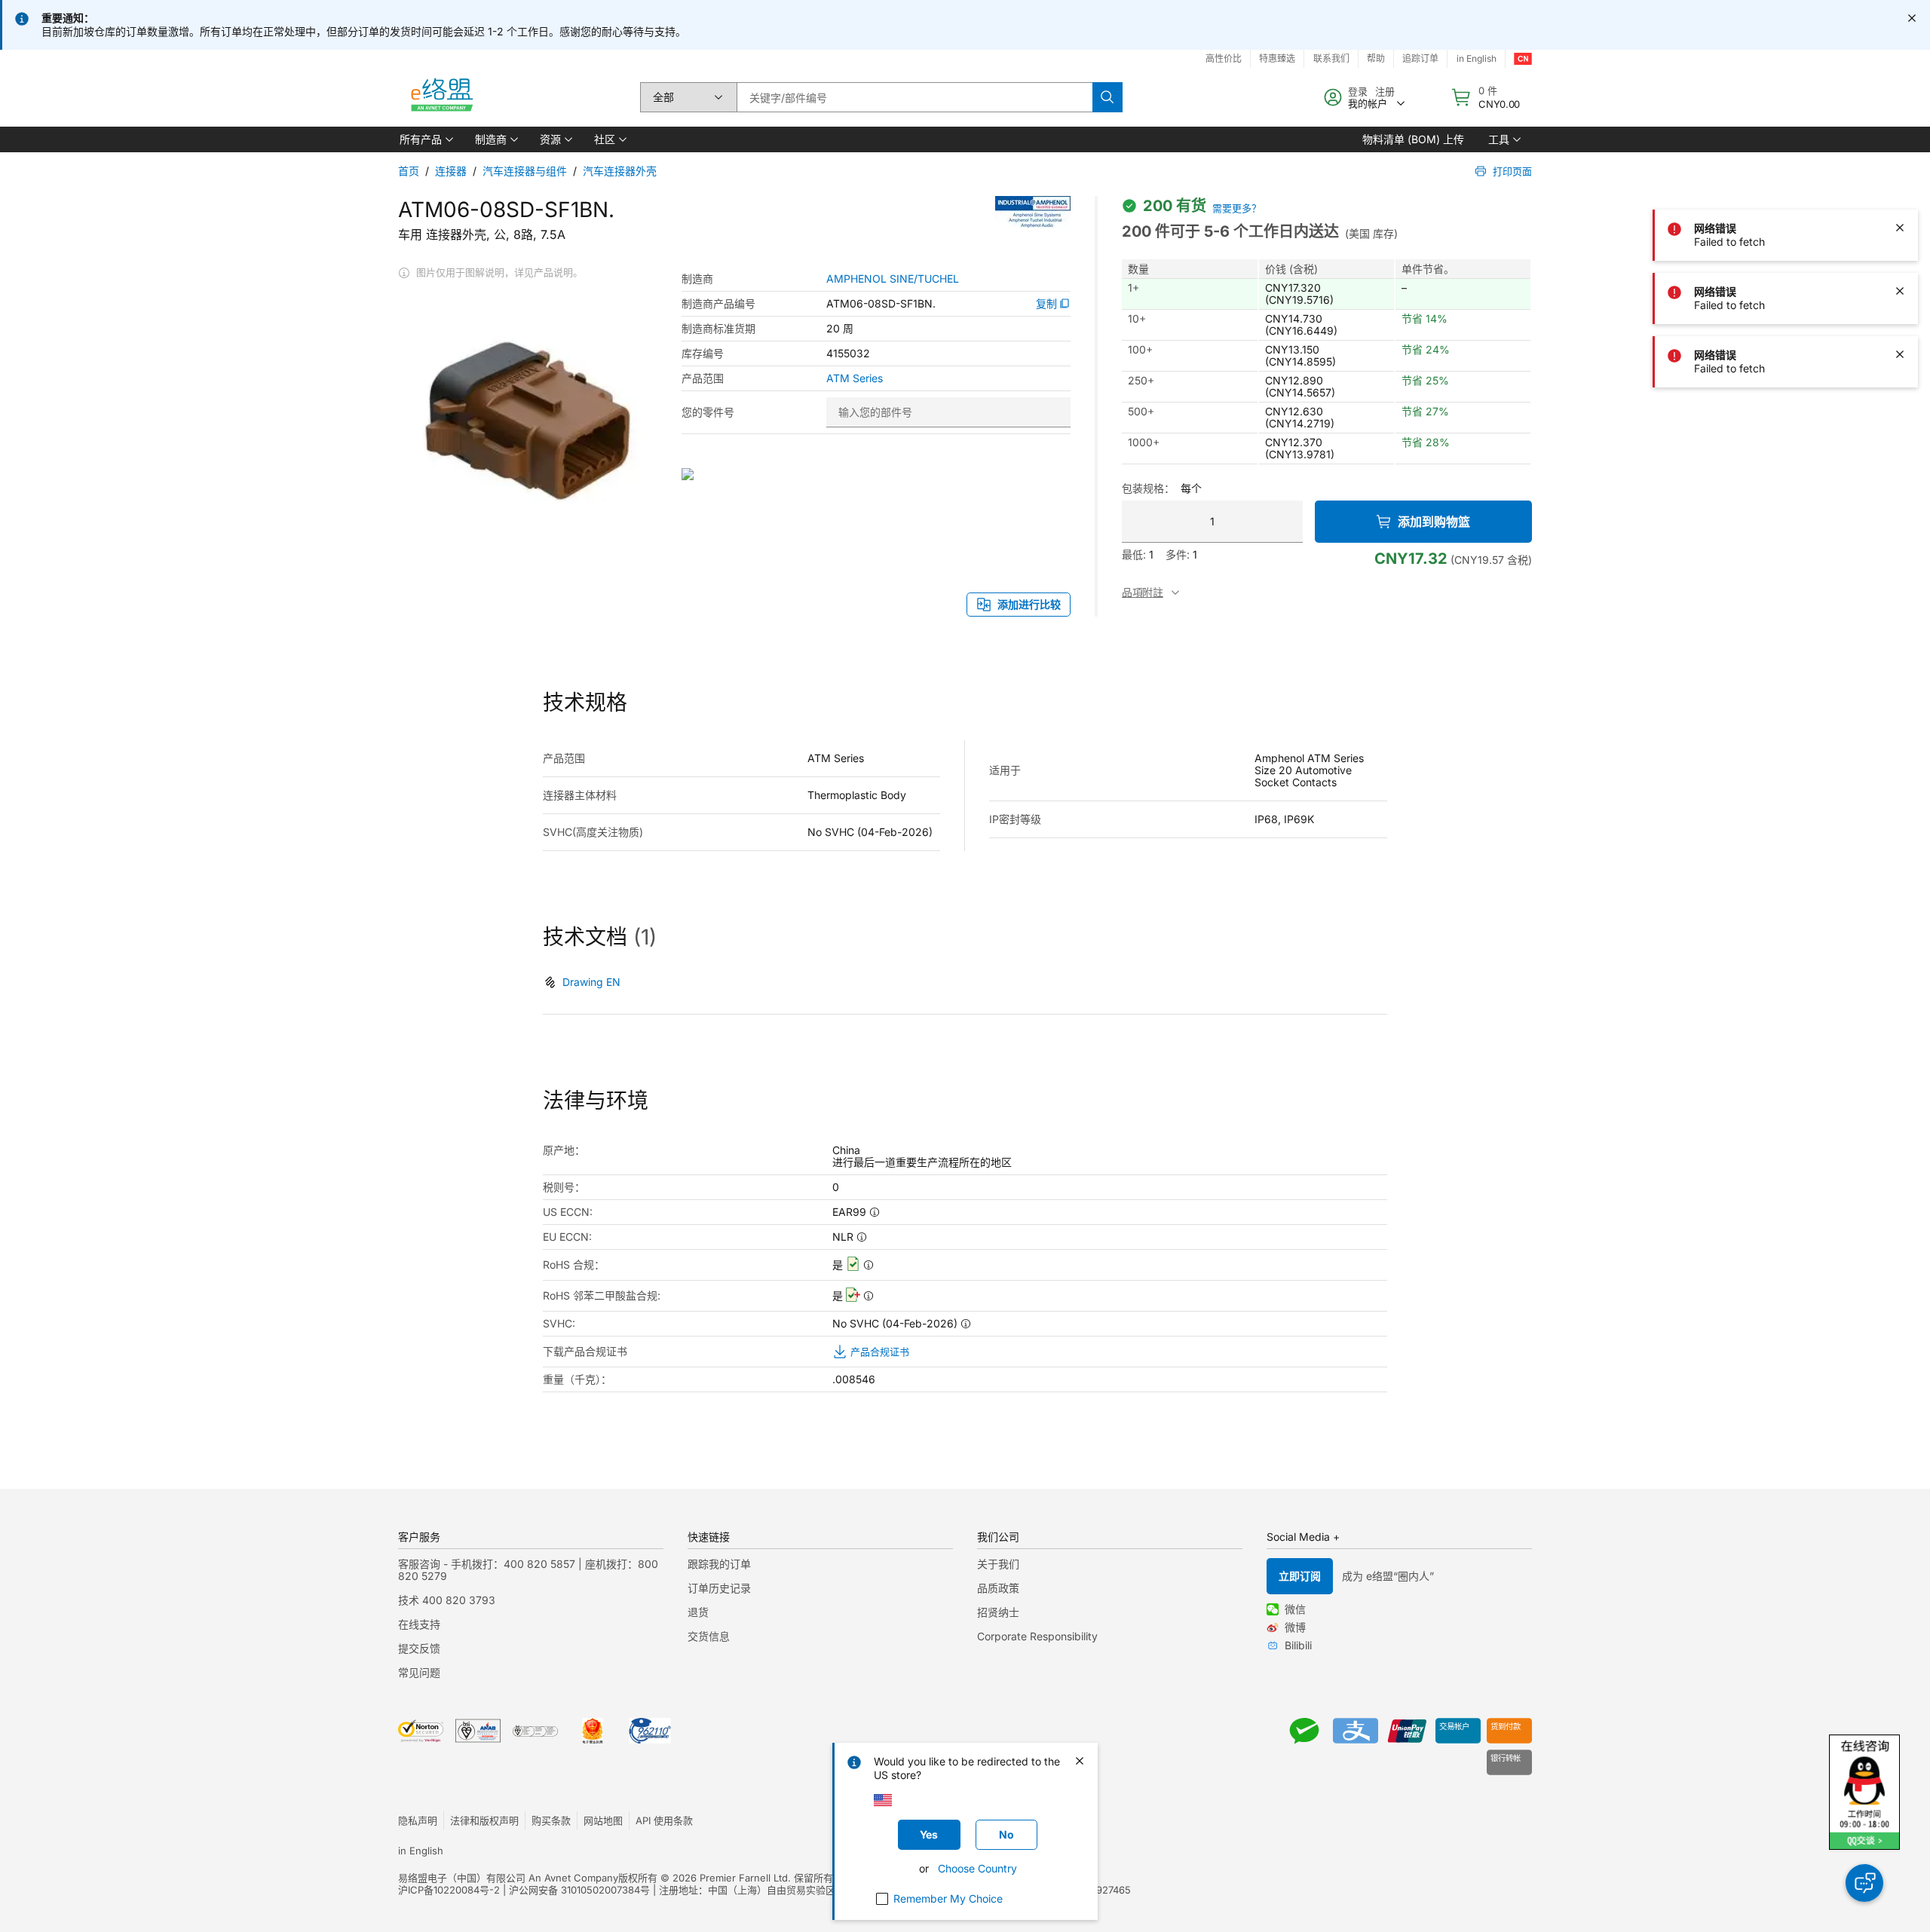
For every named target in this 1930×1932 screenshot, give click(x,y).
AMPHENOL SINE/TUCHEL (893, 279)
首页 (409, 171)
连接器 (451, 171)
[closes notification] (1912, 18)
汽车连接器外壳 (620, 171)
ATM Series (855, 378)
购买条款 (551, 1820)
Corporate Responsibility (1037, 1636)
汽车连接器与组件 (525, 171)
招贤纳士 (998, 1612)
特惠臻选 (1277, 58)
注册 (1385, 91)
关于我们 (998, 1564)
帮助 (1376, 58)
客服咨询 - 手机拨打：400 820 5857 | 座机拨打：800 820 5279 (528, 1570)
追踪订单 (1420, 58)
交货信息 (709, 1636)
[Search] (1107, 97)
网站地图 (603, 1820)
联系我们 (1331, 58)
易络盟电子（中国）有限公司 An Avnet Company (508, 1878)
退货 (698, 1612)
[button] (425, 139)
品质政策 (998, 1588)
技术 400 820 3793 (447, 1600)
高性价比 (1224, 58)
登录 (1358, 91)
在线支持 (419, 1624)
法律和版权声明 (484, 1820)
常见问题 (419, 1672)
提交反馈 (419, 1648)
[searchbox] (914, 97)
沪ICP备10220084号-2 (449, 1890)
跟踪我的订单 (719, 1564)
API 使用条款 (664, 1820)
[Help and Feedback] (1864, 1883)
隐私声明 (418, 1820)
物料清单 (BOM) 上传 (1413, 139)
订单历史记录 (719, 1588)
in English (1477, 58)
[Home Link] (441, 97)
